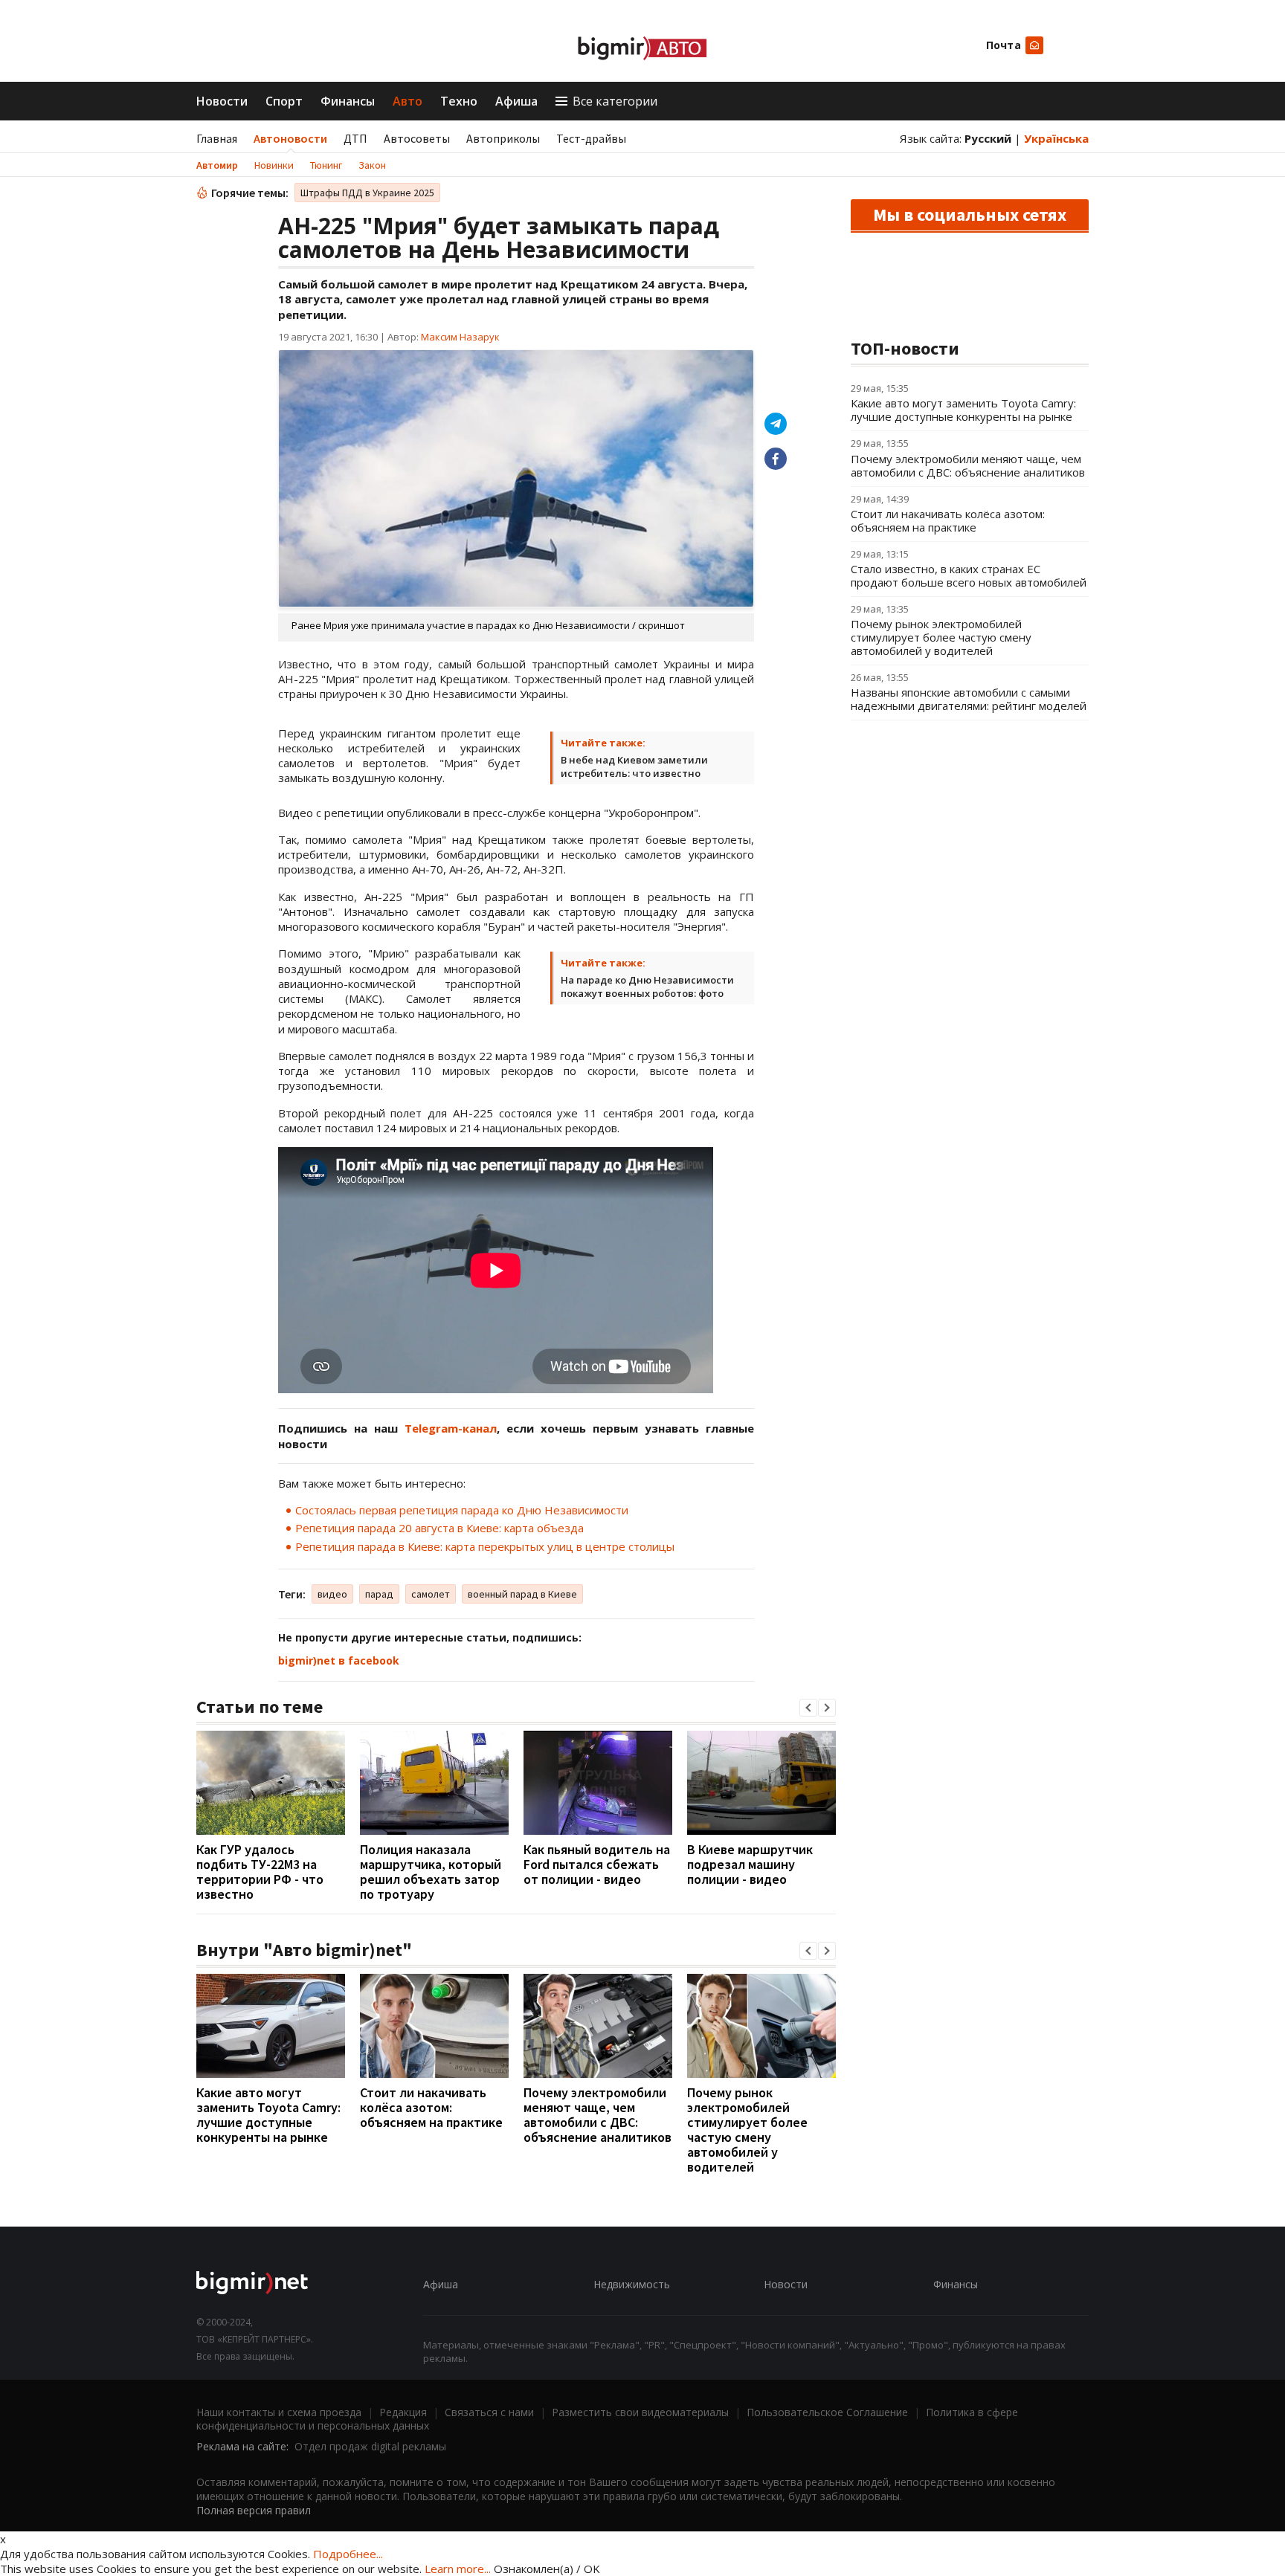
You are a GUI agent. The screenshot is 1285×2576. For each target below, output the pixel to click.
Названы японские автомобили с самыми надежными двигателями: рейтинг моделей (969, 699)
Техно (459, 101)
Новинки (274, 165)
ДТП (355, 138)
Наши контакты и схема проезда (279, 2412)
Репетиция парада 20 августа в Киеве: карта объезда (439, 1528)
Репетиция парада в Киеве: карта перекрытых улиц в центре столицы (485, 1546)
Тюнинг (326, 165)
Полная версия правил (254, 2510)
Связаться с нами (489, 2412)
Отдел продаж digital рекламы (370, 2446)
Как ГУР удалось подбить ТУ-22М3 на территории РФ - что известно (260, 1872)
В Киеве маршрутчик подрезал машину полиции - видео (750, 1864)
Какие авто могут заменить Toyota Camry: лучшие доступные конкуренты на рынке (268, 2115)
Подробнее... (348, 2554)
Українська (1056, 138)
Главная (217, 138)
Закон (372, 165)
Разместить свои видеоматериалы (640, 2412)
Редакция (403, 2412)
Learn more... (458, 2569)
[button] (808, 1708)
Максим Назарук (460, 337)
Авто (408, 101)
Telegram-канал (451, 1428)
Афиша (516, 101)
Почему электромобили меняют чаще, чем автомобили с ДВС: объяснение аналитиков (598, 2115)
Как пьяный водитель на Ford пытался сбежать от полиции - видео (597, 1864)
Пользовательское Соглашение (827, 2412)
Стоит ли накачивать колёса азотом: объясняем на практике (431, 2107)
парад (379, 1594)
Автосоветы (417, 138)
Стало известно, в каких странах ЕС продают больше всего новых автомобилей (969, 575)
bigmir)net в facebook (339, 1660)
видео (332, 1594)
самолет (431, 1594)
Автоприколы (503, 138)
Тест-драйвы (591, 138)
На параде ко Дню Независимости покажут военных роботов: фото (647, 987)
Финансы (348, 101)
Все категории (615, 101)
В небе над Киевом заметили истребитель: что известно (634, 766)
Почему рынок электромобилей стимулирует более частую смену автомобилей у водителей (747, 2130)
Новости (222, 101)
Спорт (284, 101)
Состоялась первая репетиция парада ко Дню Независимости (462, 1510)
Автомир (217, 165)
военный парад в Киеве (522, 1594)
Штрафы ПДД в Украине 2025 (367, 193)
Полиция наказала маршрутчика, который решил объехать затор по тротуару (431, 1872)
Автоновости (290, 138)
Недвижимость (632, 2284)
